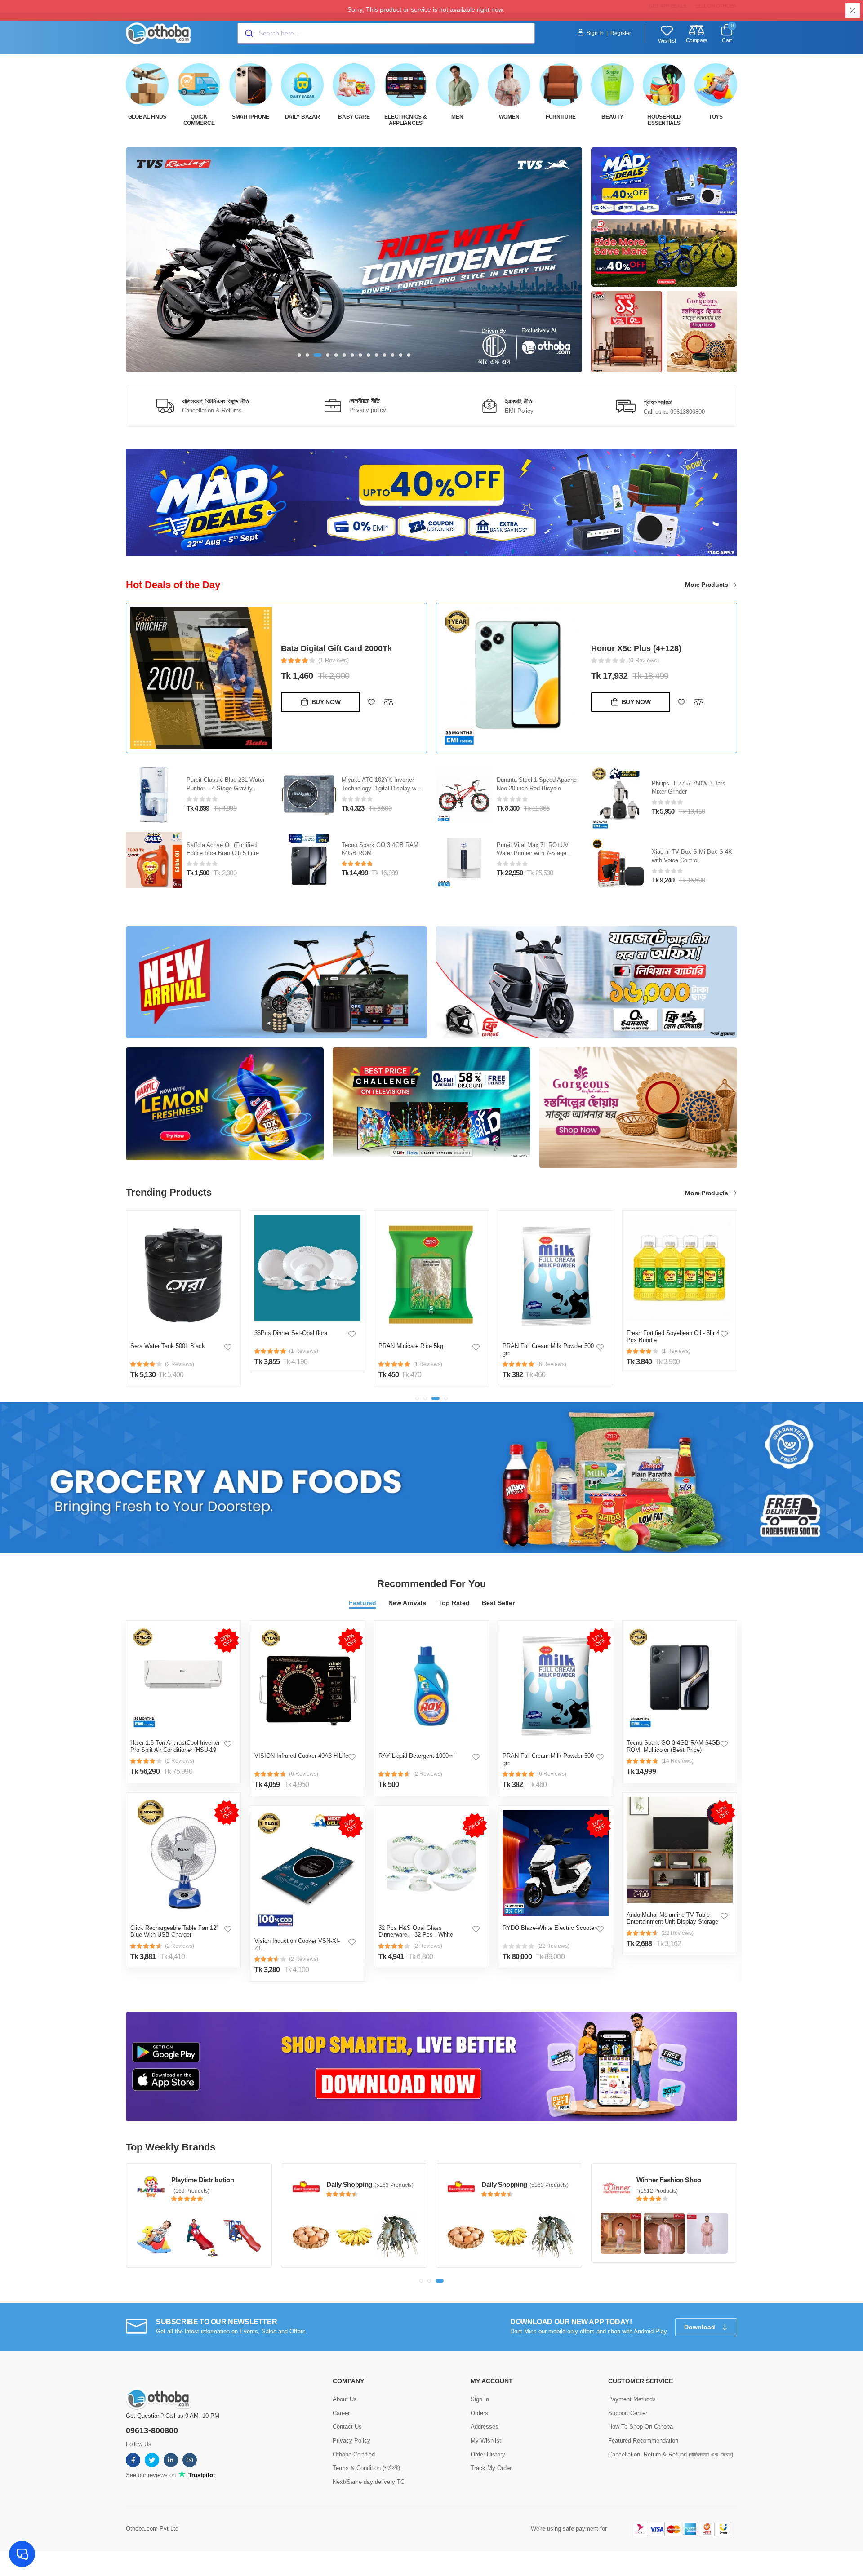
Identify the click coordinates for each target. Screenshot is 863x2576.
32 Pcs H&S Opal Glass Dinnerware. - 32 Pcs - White (416, 1931)
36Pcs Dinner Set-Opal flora (291, 1333)
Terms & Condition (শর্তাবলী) (366, 2468)
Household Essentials (664, 120)
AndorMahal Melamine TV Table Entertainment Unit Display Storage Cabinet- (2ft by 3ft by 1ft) (672, 1922)
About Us (345, 2399)
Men (457, 117)
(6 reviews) (304, 1774)
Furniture (561, 117)
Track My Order (491, 2468)
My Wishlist (486, 2441)
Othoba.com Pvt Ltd (152, 2529)
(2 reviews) (180, 1761)
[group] (354, 260)
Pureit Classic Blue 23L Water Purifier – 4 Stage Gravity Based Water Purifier (226, 788)
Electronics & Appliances (405, 120)
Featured (363, 1603)
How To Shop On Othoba (641, 2427)
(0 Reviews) (644, 660)
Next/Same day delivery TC (369, 2482)
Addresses (485, 2427)
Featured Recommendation (643, 2441)
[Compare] (388, 702)
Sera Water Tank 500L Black (168, 1346)
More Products (707, 585)
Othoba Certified (354, 2454)
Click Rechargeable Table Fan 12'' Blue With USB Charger (174, 1931)
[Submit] (248, 33)
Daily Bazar (302, 117)
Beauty (612, 117)
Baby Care (354, 117)
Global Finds (147, 117)
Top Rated (454, 1603)
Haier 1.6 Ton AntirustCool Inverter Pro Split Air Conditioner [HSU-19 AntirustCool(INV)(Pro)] (175, 1750)
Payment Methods (632, 2399)
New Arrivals (407, 1603)
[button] (299, 355)
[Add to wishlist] (371, 702)
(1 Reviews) (334, 660)
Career (341, 2413)
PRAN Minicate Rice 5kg (411, 1346)
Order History (488, 2454)
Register (621, 33)
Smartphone (251, 117)
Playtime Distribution (202, 2180)
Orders (479, 2413)
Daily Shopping (349, 2184)
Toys (716, 117)
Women (509, 117)
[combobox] (386, 33)
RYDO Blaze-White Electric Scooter (549, 1928)
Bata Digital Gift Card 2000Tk (336, 648)
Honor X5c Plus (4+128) (636, 648)
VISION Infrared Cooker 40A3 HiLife (301, 1756)
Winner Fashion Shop (669, 2180)
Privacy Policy (351, 2441)
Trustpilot (201, 2475)
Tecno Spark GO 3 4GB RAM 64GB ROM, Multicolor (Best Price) (673, 1746)
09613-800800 (152, 2430)
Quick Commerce (199, 120)
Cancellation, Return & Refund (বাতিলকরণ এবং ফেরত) (671, 2454)
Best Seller (498, 1603)
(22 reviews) (553, 1946)
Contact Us (347, 2427)
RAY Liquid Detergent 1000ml (417, 1756)
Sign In (595, 33)
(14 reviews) (677, 1761)
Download (701, 2327)
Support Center (628, 2413)
